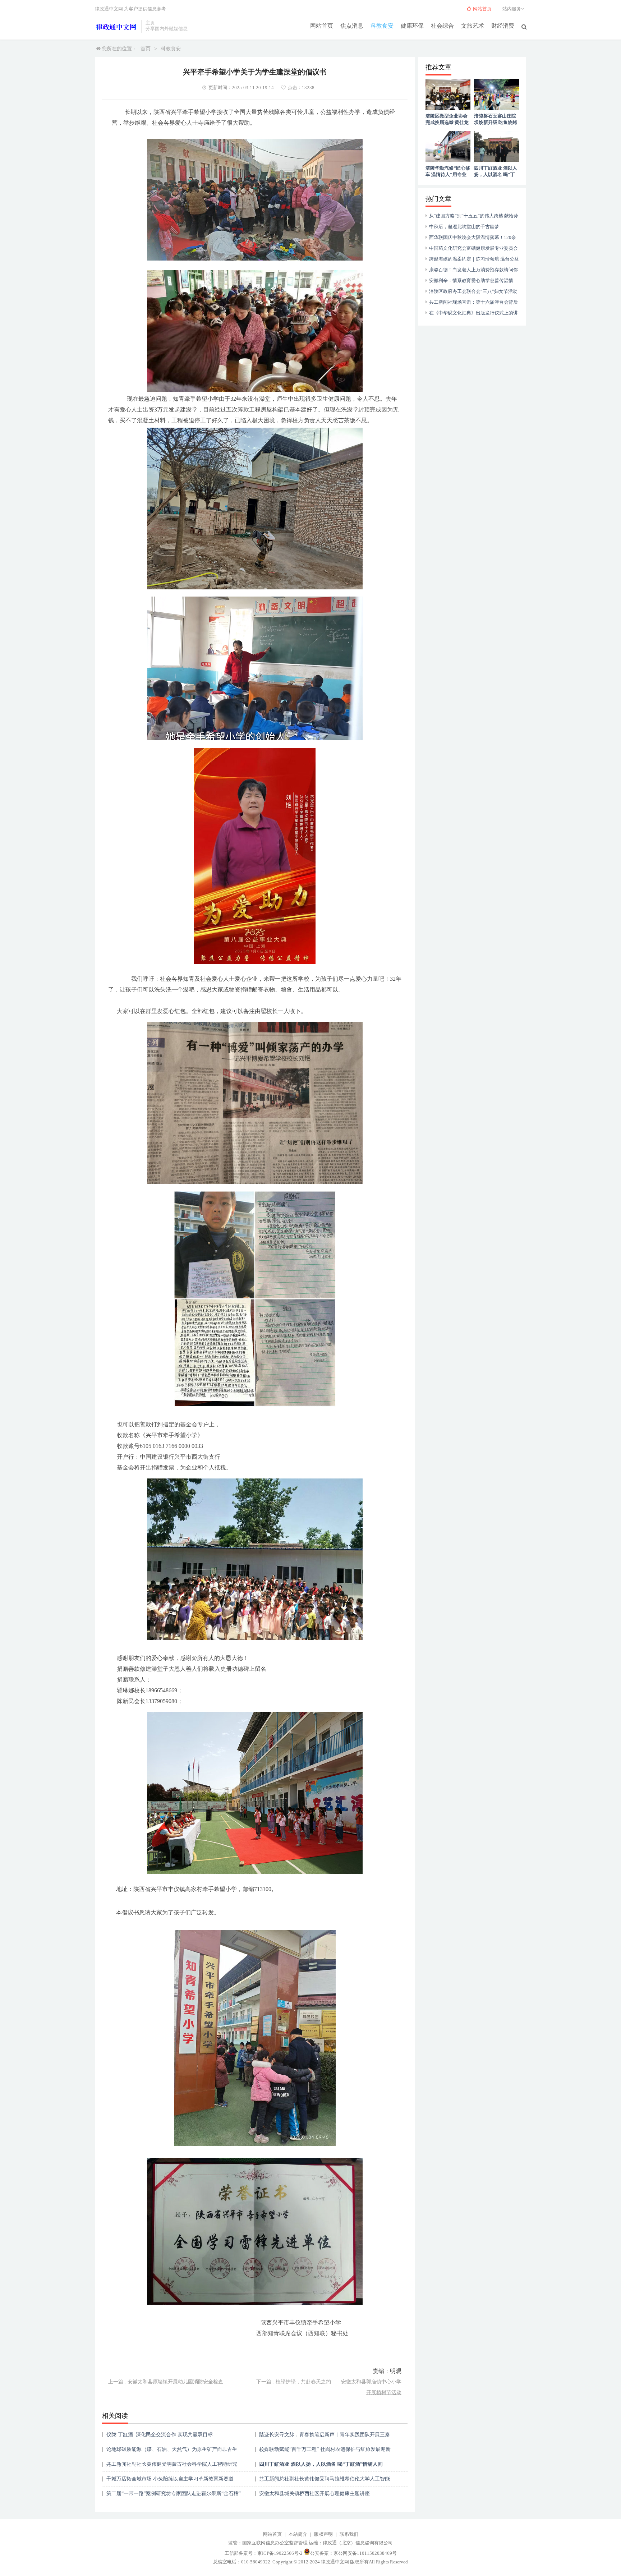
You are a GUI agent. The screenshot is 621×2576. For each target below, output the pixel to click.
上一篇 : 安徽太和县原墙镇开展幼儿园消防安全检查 (166, 2382)
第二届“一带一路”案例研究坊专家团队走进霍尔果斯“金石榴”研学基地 (174, 2496)
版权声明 (323, 2534)
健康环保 (412, 26)
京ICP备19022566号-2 (280, 2553)
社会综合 (442, 26)
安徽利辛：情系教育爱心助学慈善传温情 (471, 280)
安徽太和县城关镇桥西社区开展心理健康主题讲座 (314, 2494)
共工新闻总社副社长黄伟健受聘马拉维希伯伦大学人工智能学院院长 (325, 2481)
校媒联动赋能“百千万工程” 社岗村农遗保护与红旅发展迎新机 (325, 2452)
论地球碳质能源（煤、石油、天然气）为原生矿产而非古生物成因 (172, 2452)
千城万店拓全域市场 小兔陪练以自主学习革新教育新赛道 (170, 2479)
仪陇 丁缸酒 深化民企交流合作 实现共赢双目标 (160, 2435)
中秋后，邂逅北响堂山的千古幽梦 (464, 227)
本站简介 (298, 2534)
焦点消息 (352, 26)
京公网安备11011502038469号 (365, 2553)
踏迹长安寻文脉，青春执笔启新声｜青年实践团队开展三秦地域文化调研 (325, 2437)
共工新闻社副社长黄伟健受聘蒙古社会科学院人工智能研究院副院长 (172, 2467)
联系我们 (349, 2534)
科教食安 (382, 26)
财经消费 (503, 26)
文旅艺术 (473, 26)
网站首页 (322, 26)
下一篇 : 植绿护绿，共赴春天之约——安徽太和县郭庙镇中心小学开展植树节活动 (329, 2387)
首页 (146, 49)
